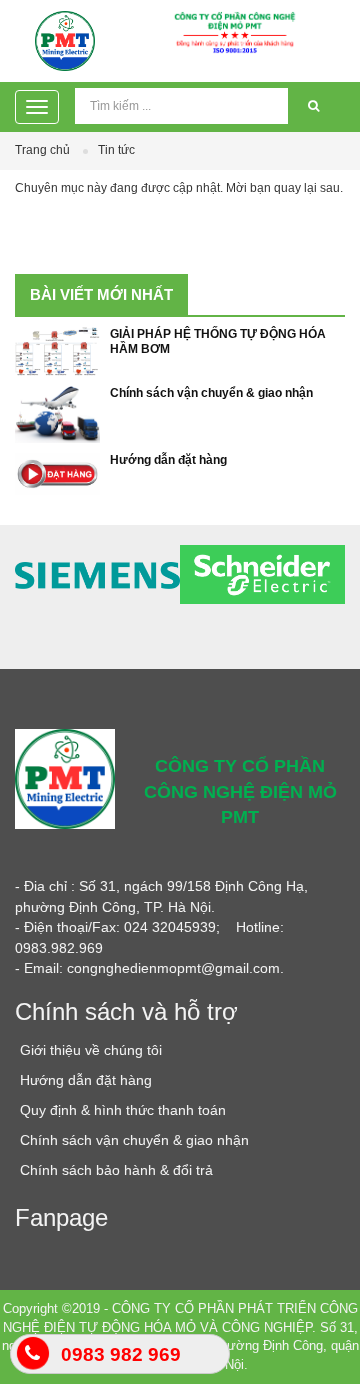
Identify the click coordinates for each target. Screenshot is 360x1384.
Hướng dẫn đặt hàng (168, 460)
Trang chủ (42, 150)
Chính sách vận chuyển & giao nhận (211, 393)
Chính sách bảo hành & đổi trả (116, 1170)
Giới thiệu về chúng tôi (91, 1050)
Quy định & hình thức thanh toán (123, 1110)
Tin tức (116, 150)
